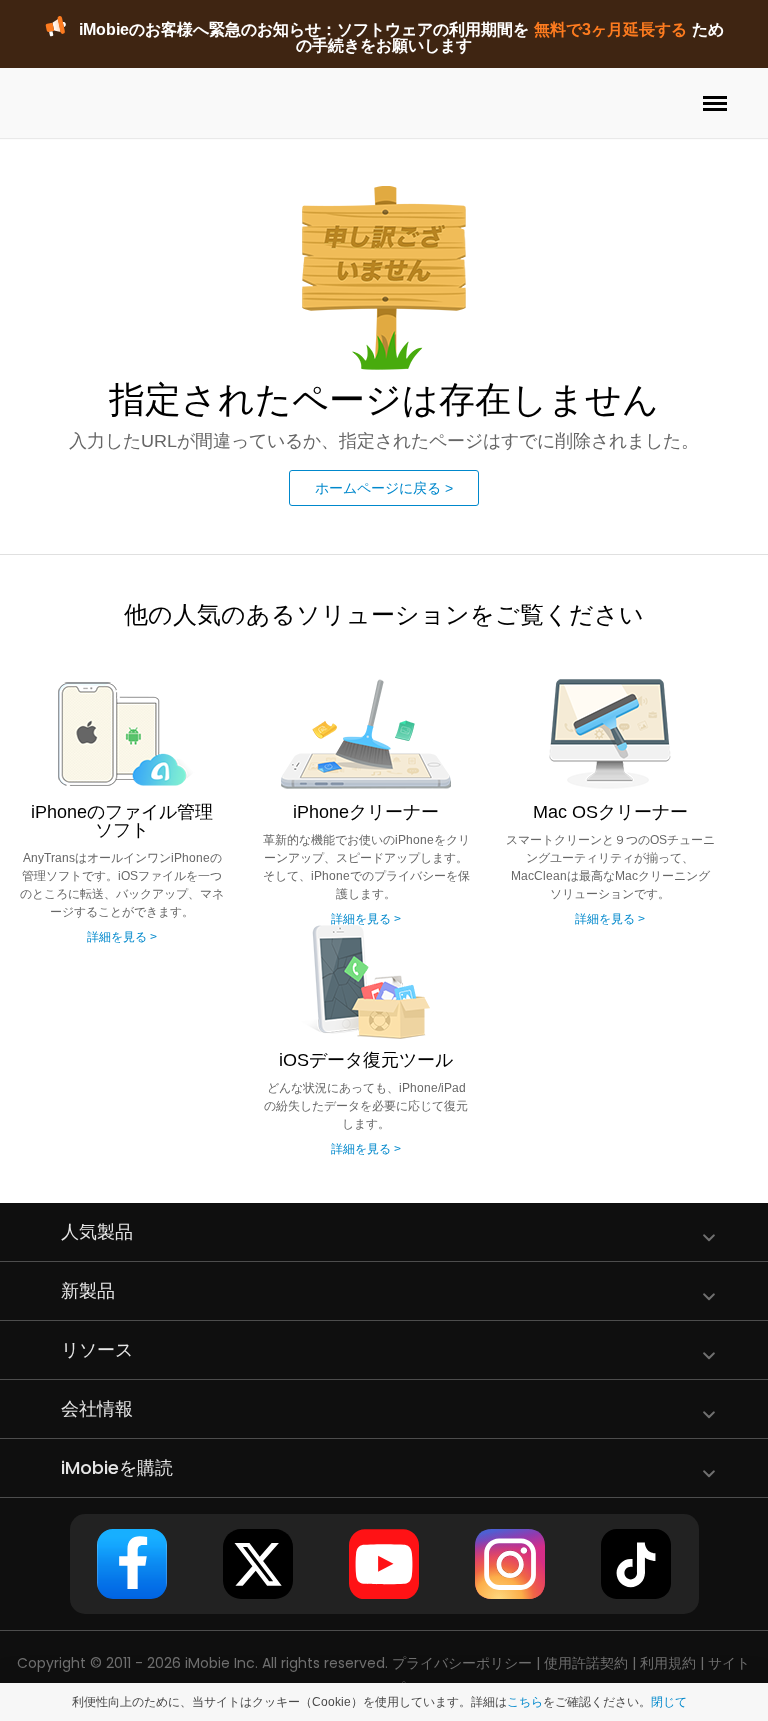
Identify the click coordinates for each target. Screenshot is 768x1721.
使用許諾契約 (586, 1663)
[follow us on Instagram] (510, 1564)
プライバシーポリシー (462, 1663)
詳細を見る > (122, 937)
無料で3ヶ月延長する (610, 29)
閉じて (669, 1702)
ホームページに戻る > (384, 488)
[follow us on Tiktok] (636, 1564)
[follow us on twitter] (258, 1564)
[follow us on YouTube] (384, 1564)
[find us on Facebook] (132, 1564)
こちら (525, 1702)
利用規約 (668, 1663)
